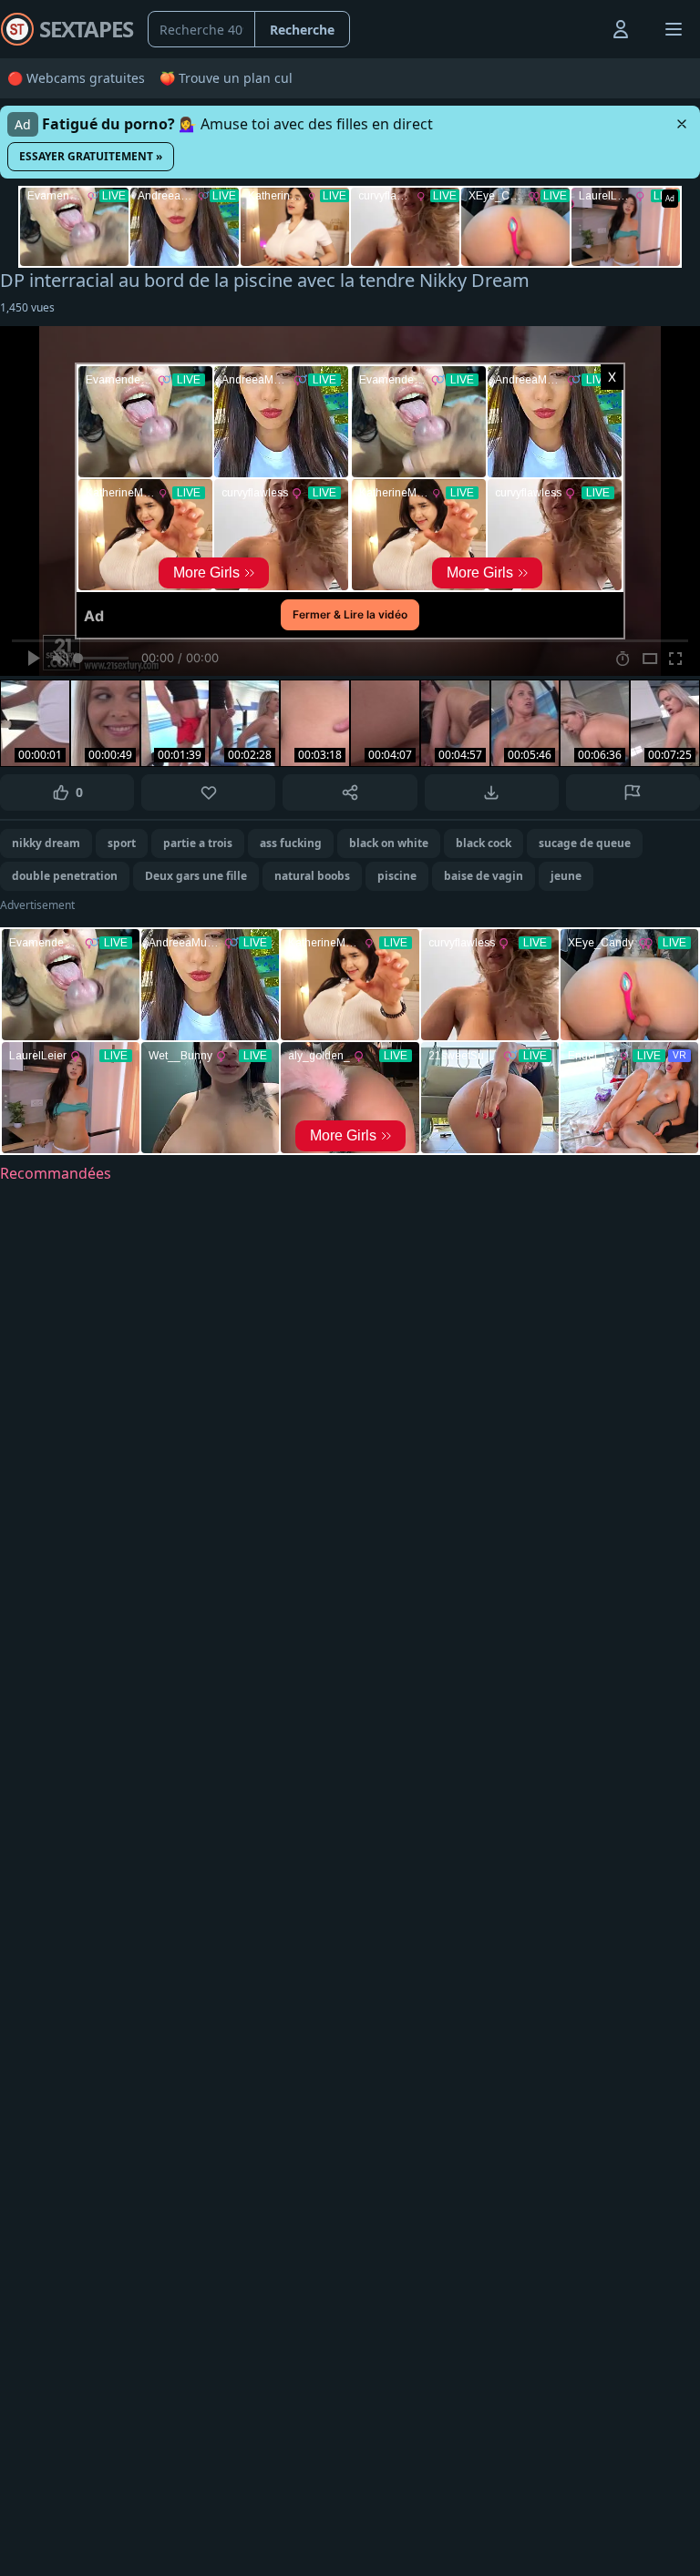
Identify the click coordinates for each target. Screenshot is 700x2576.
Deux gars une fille (196, 876)
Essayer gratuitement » (91, 156)
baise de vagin (484, 876)
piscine (397, 876)
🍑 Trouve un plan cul (226, 78)
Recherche (302, 30)
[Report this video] (633, 792)
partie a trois (198, 843)
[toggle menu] (579, 29)
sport (122, 843)
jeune (566, 876)
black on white (389, 843)
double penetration (65, 876)
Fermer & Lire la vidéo (350, 614)
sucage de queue (585, 843)
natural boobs (312, 876)
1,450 (27, 307)
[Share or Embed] (350, 792)
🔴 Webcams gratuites (76, 78)
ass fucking (291, 843)
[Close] (682, 124)
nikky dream (46, 843)
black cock (484, 843)
